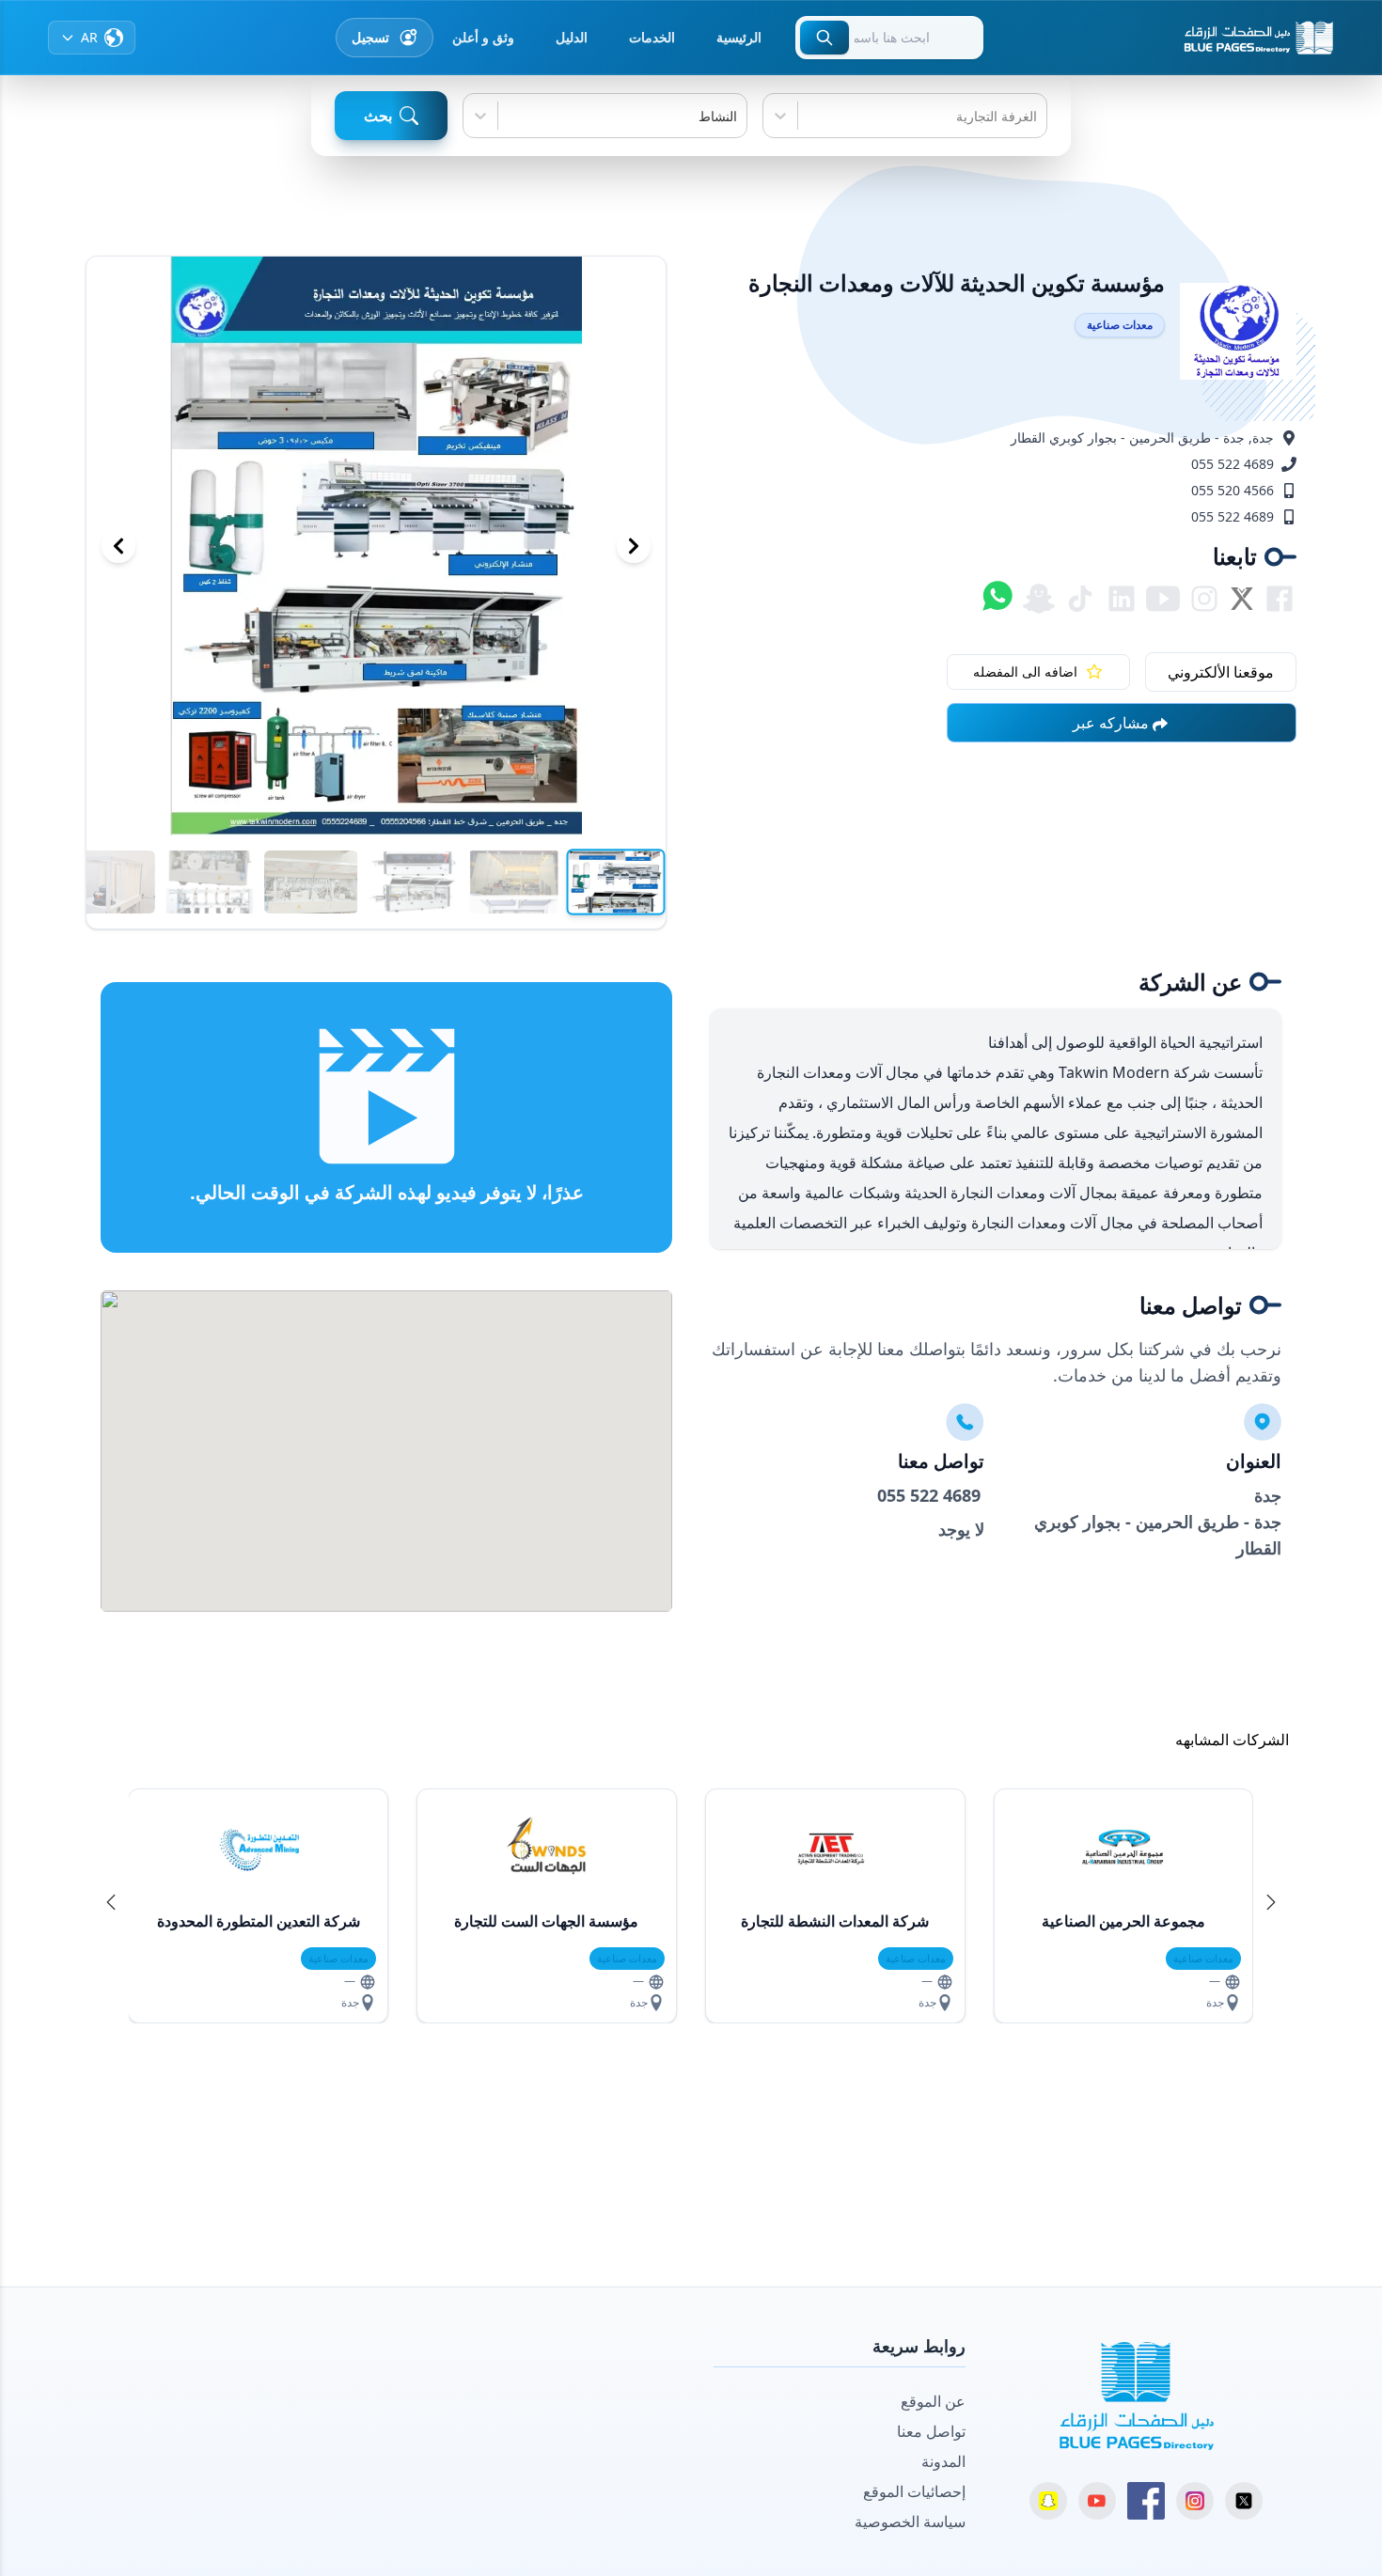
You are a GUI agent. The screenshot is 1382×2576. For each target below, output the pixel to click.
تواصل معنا (931, 2431)
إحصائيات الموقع (914, 2491)
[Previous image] (118, 546)
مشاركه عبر (1111, 723)
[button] (1271, 1902)
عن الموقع (933, 2401)
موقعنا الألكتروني (1221, 672)
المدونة (943, 2461)
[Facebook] (1146, 2501)
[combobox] (1035, 116)
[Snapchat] (1048, 2501)
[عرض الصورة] (616, 882)
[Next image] (634, 546)
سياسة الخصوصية (910, 2521)
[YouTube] (1097, 2501)
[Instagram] (1195, 2501)
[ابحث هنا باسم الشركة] (824, 38)
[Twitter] (1244, 2501)
